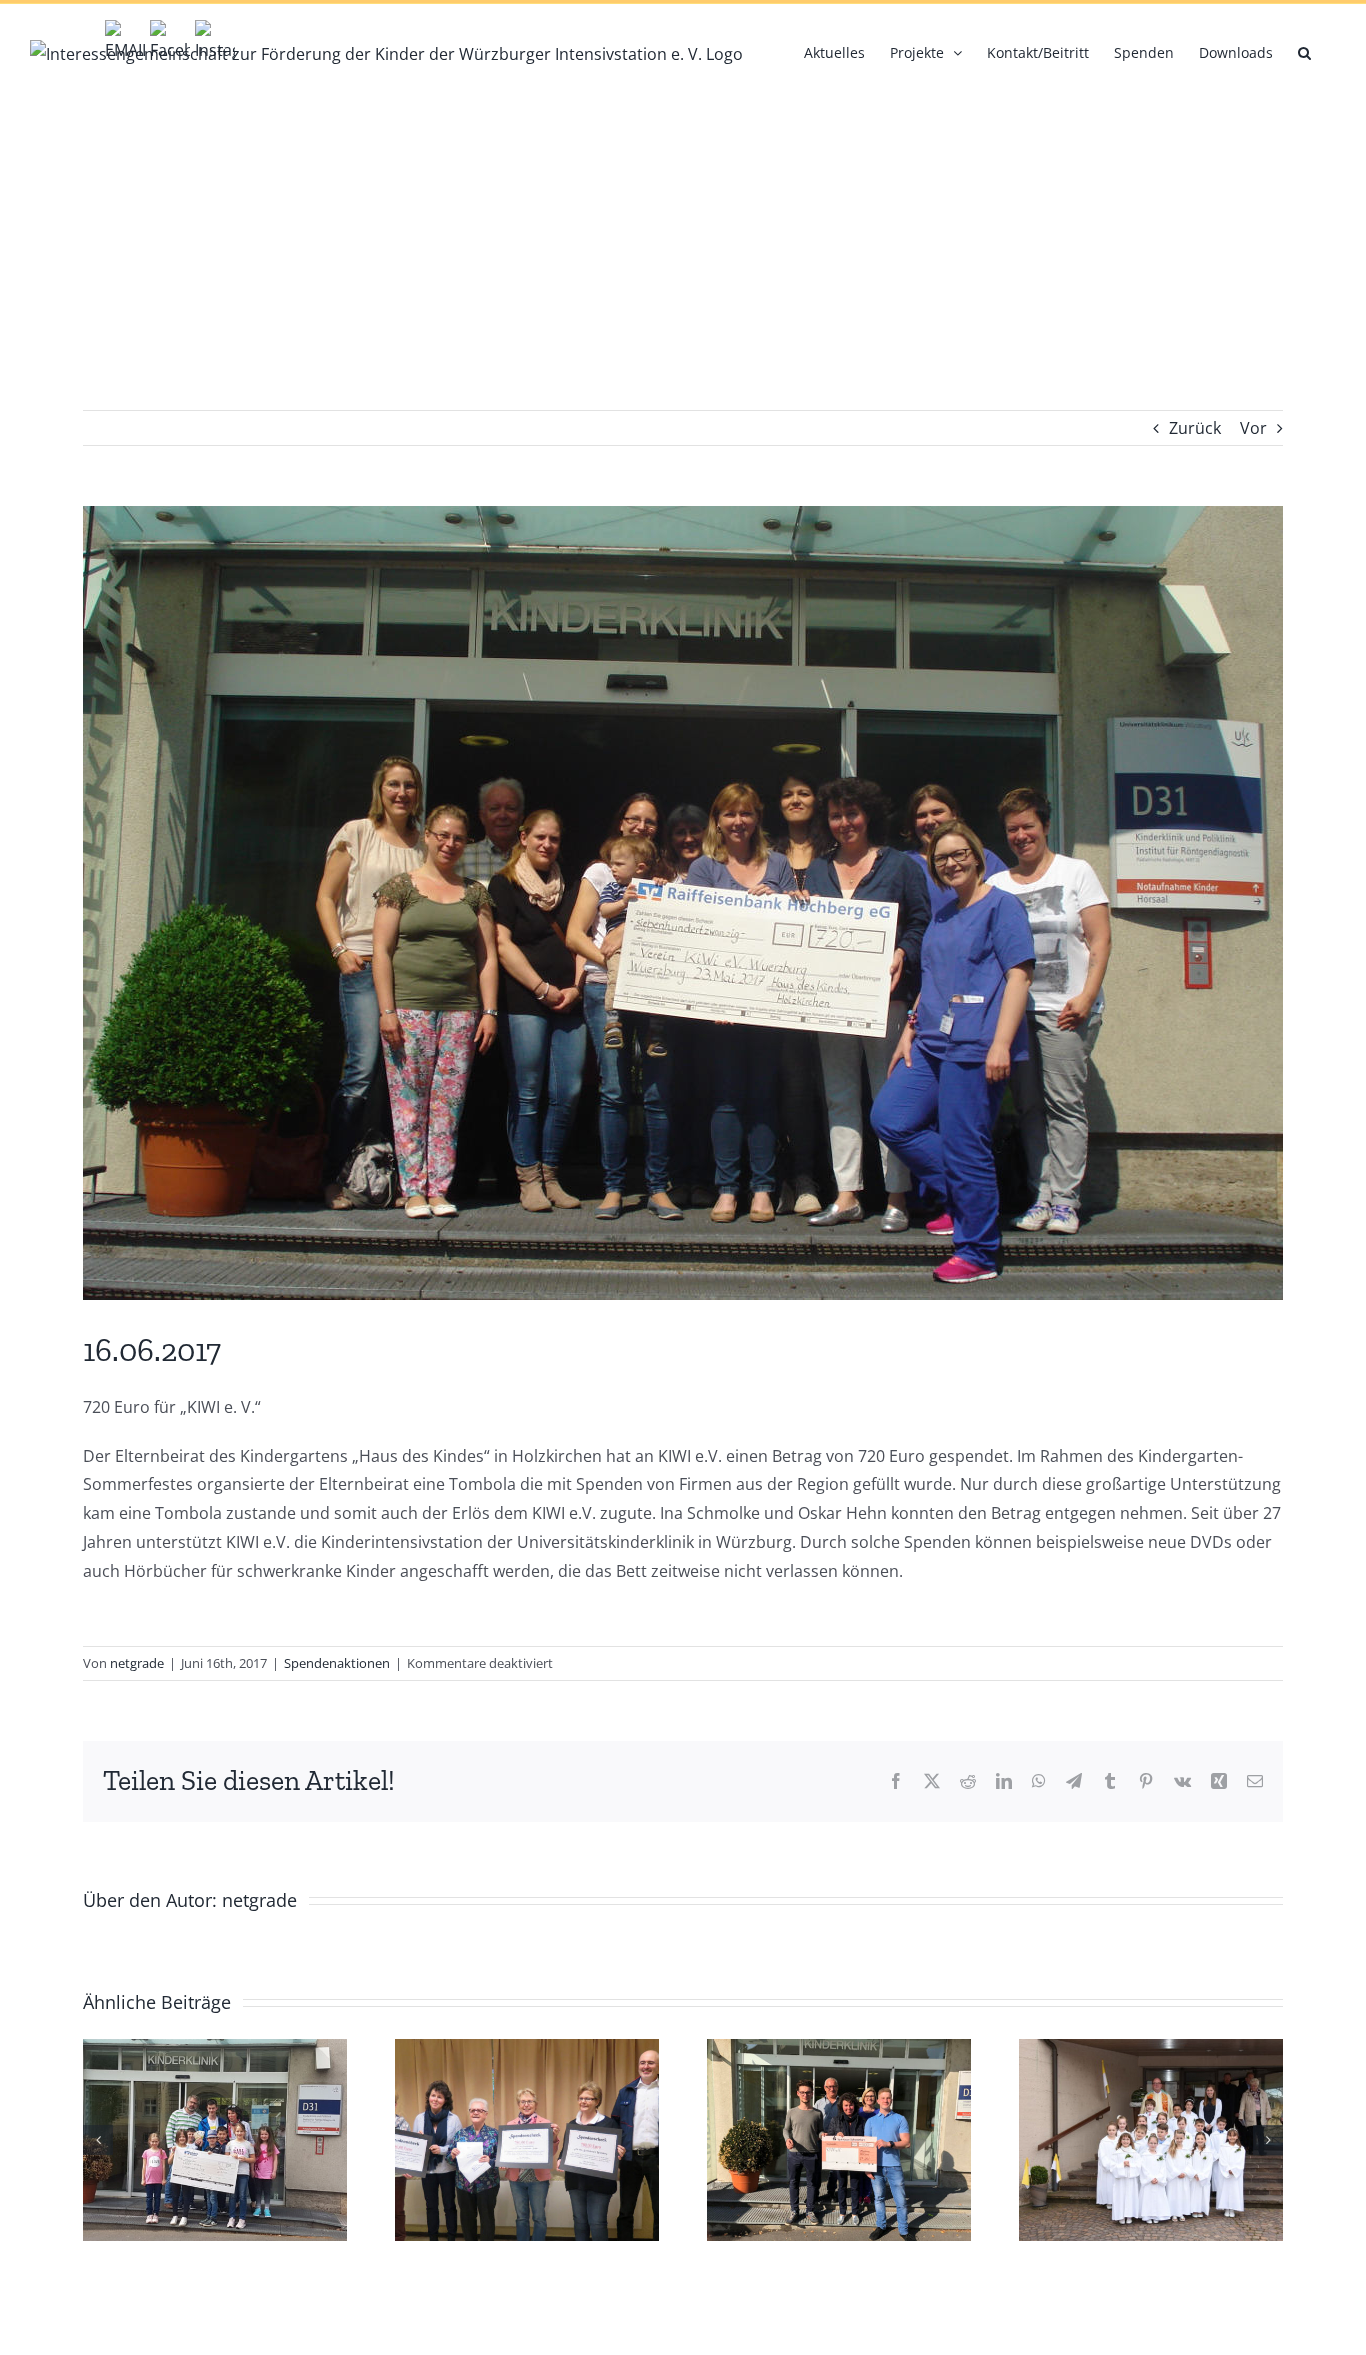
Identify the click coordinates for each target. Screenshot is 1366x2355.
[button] (1304, 51)
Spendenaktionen (337, 1663)
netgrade (137, 1663)
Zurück (1195, 428)
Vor (1253, 428)
